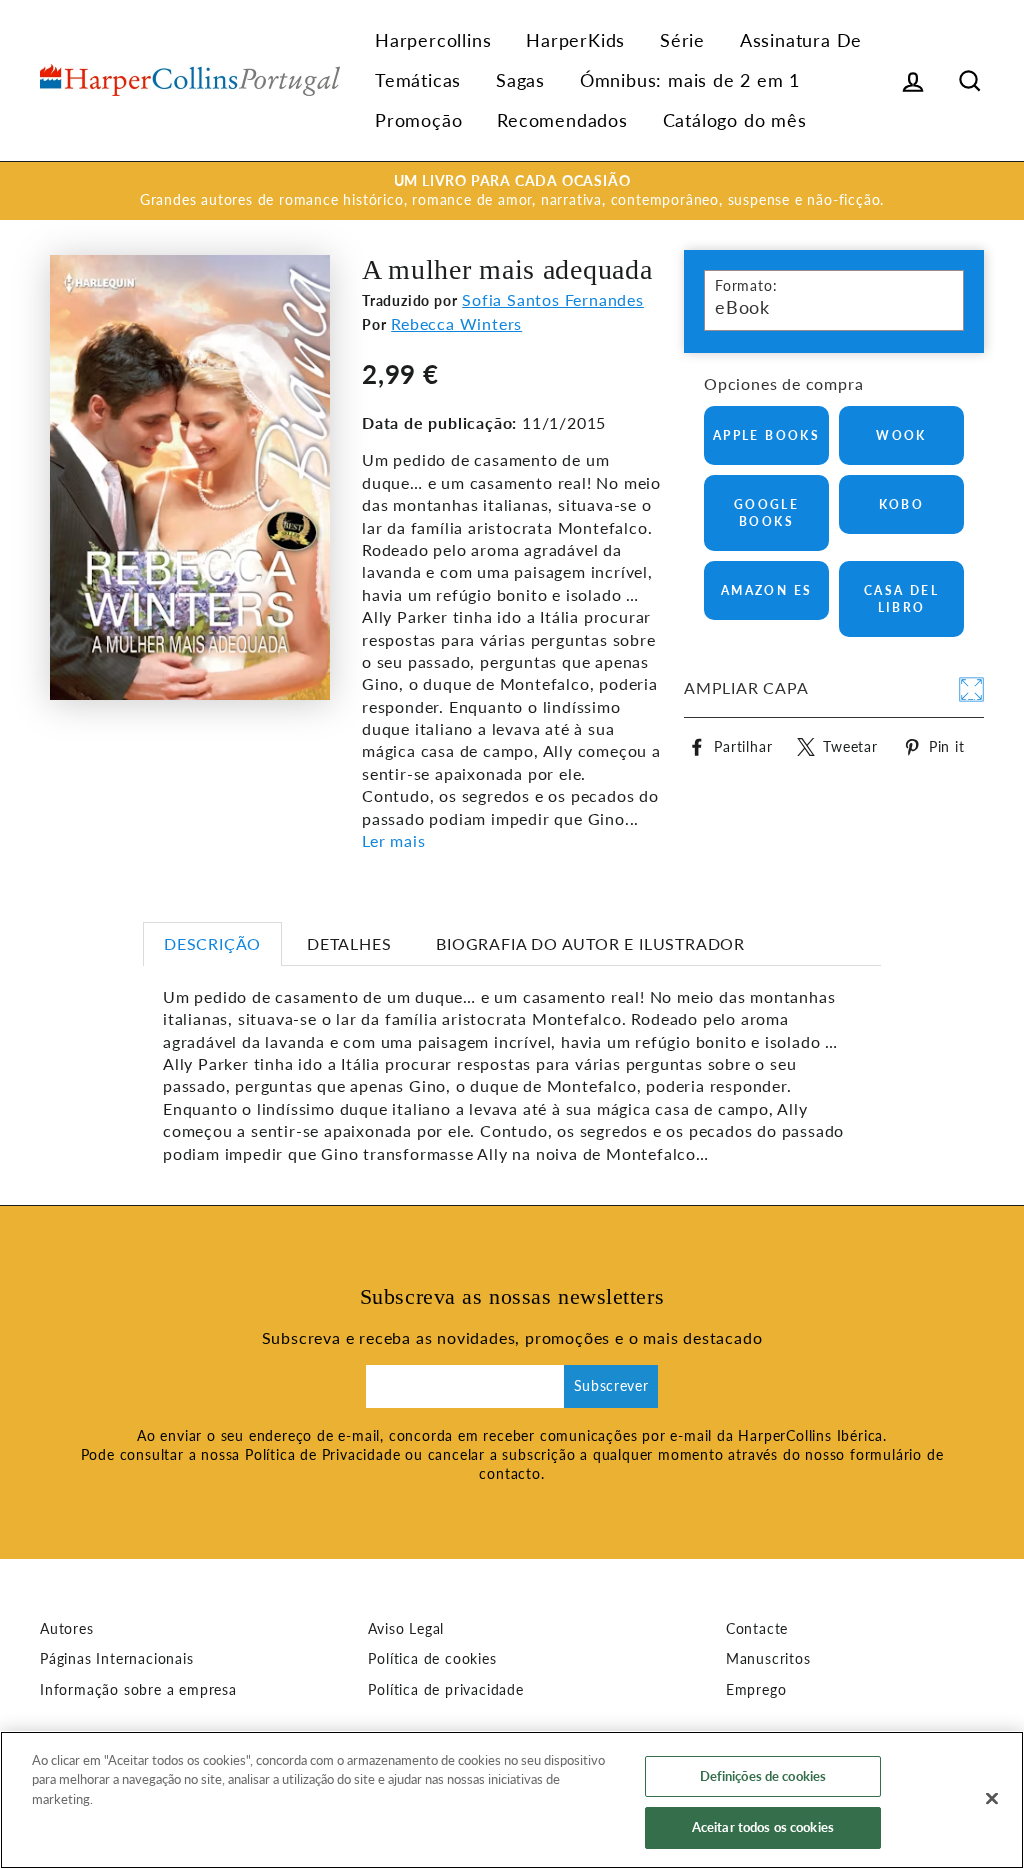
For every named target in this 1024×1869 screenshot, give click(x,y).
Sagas (520, 80)
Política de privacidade (445, 1690)
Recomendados (562, 120)
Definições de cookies (763, 1776)
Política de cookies (432, 1659)
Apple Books (766, 435)
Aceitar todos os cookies (763, 1827)
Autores (67, 1629)
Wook (901, 435)
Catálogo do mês (735, 120)
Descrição (212, 943)
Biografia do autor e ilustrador (590, 943)
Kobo (902, 504)
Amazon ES (767, 590)
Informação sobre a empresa (138, 1690)
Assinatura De (801, 40)
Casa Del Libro (901, 599)
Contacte (757, 1629)
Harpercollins (433, 40)
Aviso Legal (406, 1629)
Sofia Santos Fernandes (553, 299)
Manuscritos (768, 1659)
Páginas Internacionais (117, 1659)
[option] (512, 191)
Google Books (766, 513)
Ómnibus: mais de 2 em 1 (690, 80)
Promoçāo (418, 120)
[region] (512, 1800)
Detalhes (349, 943)
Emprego (756, 1690)
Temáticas (418, 80)
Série (682, 40)
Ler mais (393, 840)
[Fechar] (992, 1798)
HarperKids (575, 40)
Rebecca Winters (456, 323)
